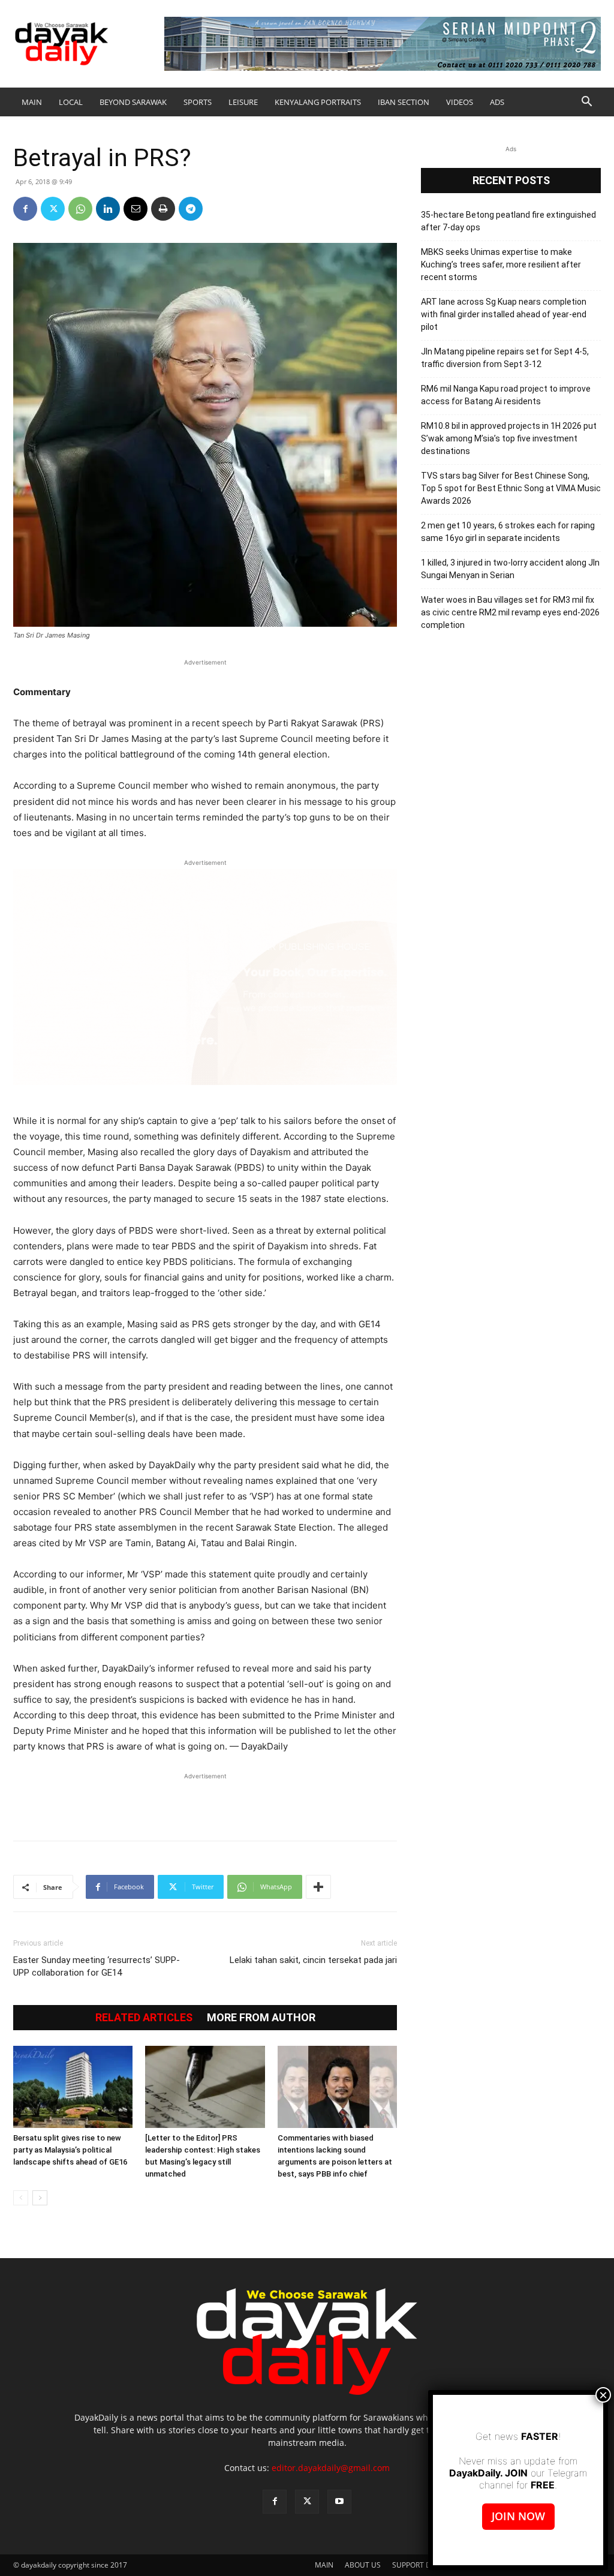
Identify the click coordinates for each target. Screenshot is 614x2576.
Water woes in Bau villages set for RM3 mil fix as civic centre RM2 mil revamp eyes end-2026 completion (510, 612)
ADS (497, 102)
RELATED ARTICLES (144, 2018)
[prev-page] (21, 2198)
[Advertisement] (205, 1801)
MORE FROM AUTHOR (261, 2018)
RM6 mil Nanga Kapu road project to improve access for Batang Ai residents (506, 395)
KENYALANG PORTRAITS (318, 102)
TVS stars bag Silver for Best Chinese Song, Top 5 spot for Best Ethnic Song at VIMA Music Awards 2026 (511, 488)
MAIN (32, 102)
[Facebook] (25, 209)
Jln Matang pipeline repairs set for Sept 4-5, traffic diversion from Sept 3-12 (505, 358)
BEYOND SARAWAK (133, 102)
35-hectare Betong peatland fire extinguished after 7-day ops (508, 221)
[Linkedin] (108, 209)
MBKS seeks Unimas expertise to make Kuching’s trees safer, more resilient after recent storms (501, 264)
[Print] (163, 209)
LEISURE (243, 102)
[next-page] (40, 2198)
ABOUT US (363, 2565)
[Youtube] (339, 2502)
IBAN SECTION (404, 102)
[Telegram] (191, 209)
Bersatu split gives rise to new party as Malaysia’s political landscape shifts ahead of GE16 (70, 2150)
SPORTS (198, 102)
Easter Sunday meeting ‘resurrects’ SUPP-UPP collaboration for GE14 (97, 1966)
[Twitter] (53, 209)
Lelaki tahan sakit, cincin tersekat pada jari (313, 1960)
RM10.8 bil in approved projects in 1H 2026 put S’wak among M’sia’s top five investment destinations (509, 438)
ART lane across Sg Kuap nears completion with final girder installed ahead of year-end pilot (504, 314)
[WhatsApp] (80, 209)
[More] (318, 1887)
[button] (586, 103)
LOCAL (71, 102)
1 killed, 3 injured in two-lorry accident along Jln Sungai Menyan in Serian (510, 569)
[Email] (136, 209)
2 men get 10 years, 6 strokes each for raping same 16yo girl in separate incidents (508, 532)
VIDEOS (460, 102)
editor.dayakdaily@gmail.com (331, 2468)
